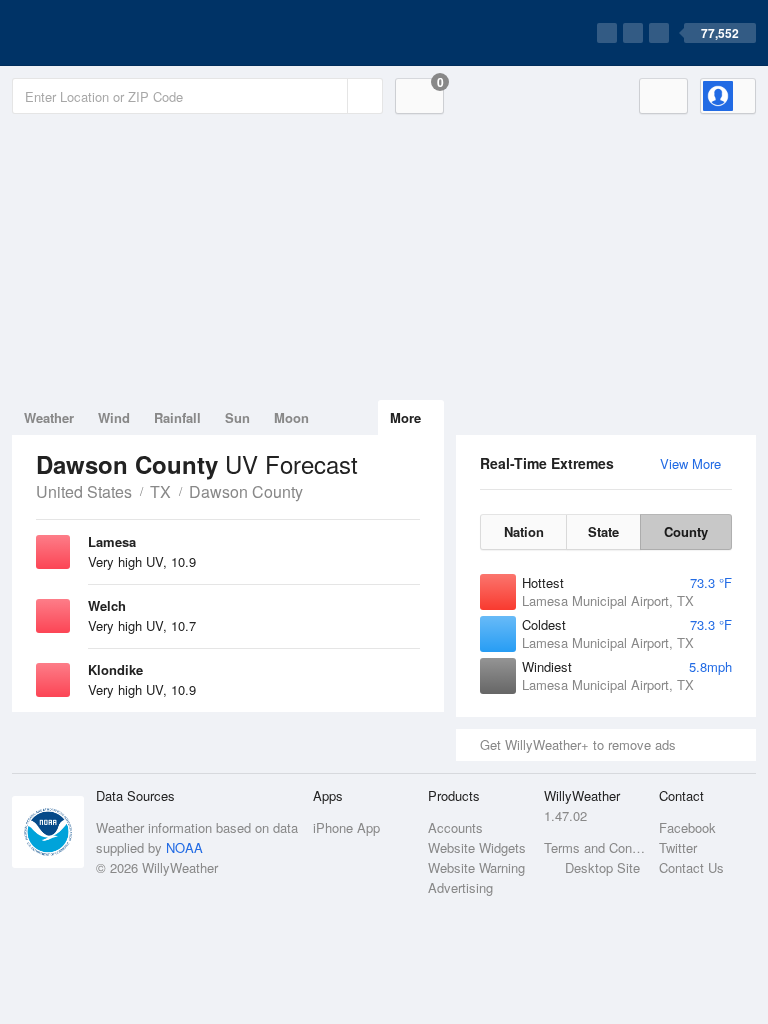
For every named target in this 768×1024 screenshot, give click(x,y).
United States (84, 491)
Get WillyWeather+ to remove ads (578, 744)
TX (160, 491)
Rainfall (177, 417)
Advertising (460, 887)
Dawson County (246, 491)
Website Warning (476, 867)
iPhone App (346, 827)
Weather (49, 417)
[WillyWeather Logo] (106, 33)
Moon (291, 417)
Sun (237, 417)
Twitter (678, 847)
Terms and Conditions (595, 847)
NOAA (184, 847)
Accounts (455, 827)
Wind (114, 417)
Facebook (687, 827)
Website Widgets (477, 847)
